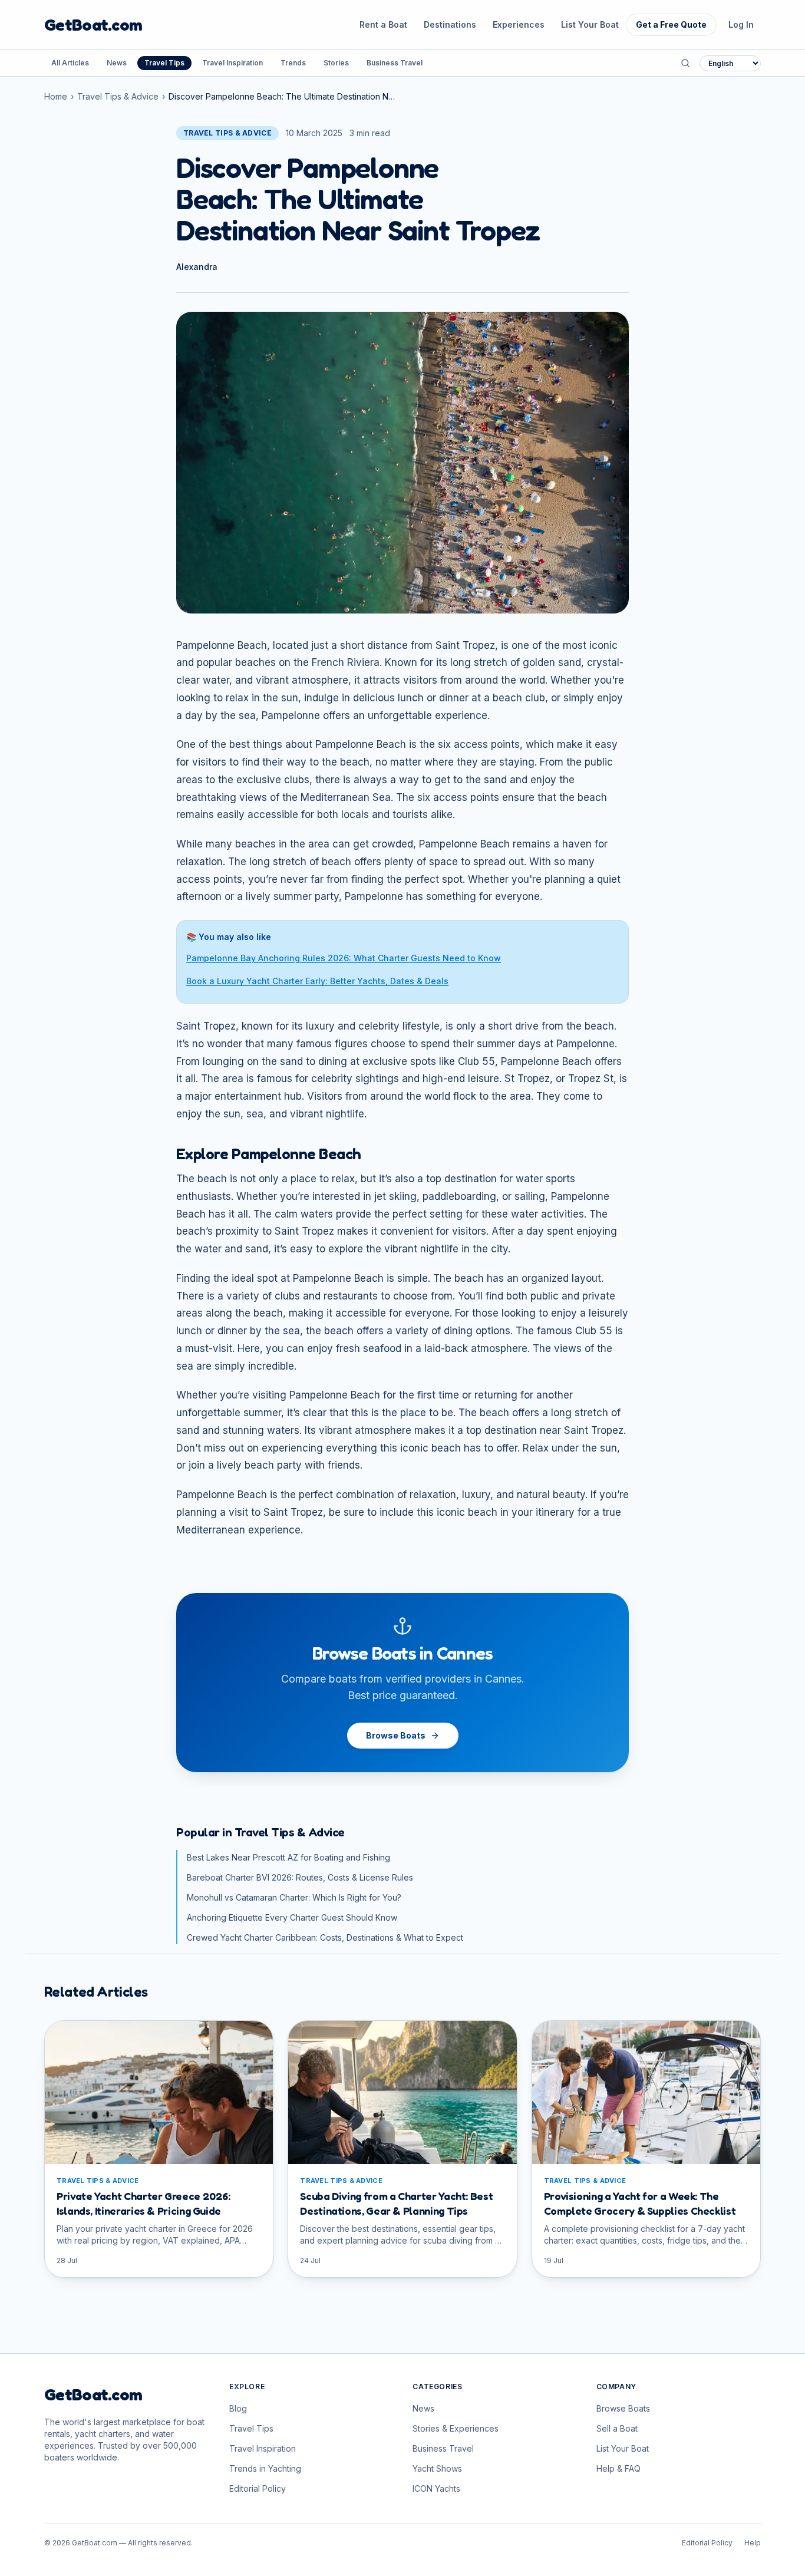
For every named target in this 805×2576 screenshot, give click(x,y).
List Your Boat (590, 24)
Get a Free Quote (671, 24)
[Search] (685, 63)
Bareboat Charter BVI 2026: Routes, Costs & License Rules (300, 1877)
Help (753, 2543)
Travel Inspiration (232, 63)
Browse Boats (396, 1735)
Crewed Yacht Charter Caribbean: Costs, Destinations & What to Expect (325, 1937)
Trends (293, 63)
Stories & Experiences (456, 2428)
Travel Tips (164, 63)
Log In (741, 24)
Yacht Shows (437, 2468)
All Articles (70, 63)
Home (56, 96)
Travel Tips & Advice (118, 96)
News (117, 63)
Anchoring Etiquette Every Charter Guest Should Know (292, 1917)
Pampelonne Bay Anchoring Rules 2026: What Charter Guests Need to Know (344, 958)
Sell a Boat (617, 2428)
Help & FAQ (618, 2468)
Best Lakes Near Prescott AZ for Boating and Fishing (288, 1857)
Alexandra (197, 267)
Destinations (450, 24)
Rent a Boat (383, 24)
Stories (336, 63)
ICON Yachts (436, 2488)
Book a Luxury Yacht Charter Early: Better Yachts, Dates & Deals (317, 981)
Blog (238, 2408)
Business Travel (395, 63)
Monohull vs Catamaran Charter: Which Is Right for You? (294, 1897)
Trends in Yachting (265, 2468)
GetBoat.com (93, 25)
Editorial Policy (258, 2488)
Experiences (519, 24)
